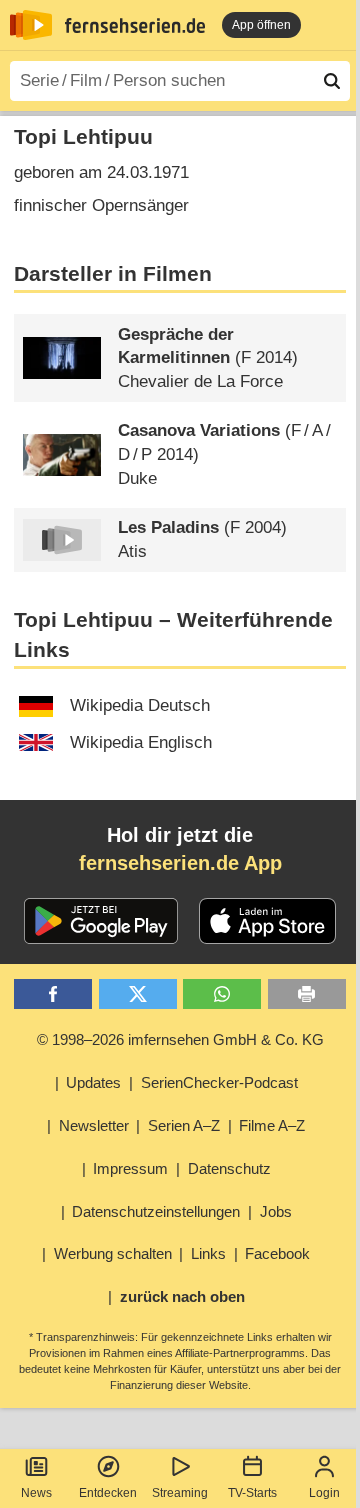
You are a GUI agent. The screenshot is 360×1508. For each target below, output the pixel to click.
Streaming (180, 1493)
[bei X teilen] (138, 994)
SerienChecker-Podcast (219, 1082)
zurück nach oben (182, 1296)
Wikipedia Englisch (141, 742)
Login (324, 1493)
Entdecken (108, 1493)
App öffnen (261, 25)
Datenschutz (229, 1168)
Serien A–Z (184, 1125)
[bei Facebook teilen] (53, 994)
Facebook (277, 1253)
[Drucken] (307, 994)
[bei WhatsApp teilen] (222, 994)
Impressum (130, 1168)
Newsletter (94, 1125)
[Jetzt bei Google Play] (101, 921)
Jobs (276, 1211)
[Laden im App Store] (268, 921)
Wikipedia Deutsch (140, 705)
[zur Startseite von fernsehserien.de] (31, 25)
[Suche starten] (332, 81)
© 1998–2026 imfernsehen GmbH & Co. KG (180, 1039)
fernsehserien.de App (180, 863)
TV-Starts (252, 1493)
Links (208, 1253)
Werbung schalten (113, 1253)
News (36, 1493)
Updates (93, 1082)
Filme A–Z (272, 1125)
